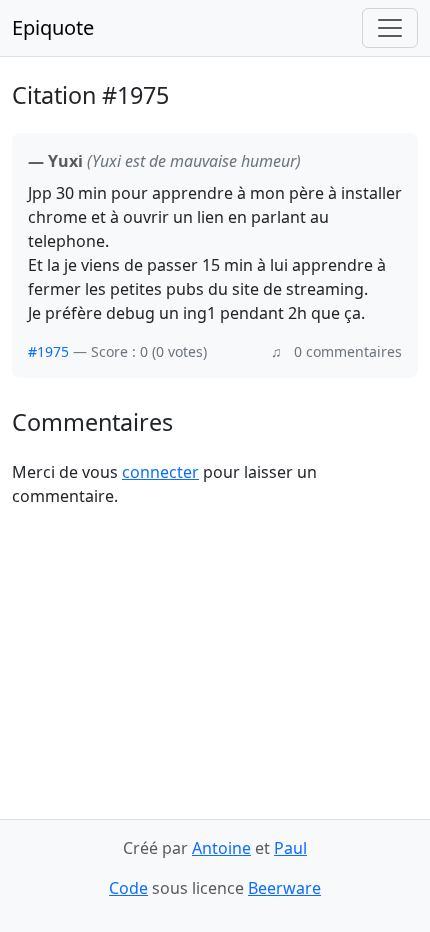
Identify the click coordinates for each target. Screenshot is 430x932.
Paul (290, 848)
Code (128, 888)
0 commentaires (348, 351)
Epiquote (53, 27)
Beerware (284, 888)
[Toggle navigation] (390, 28)
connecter (160, 472)
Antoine (221, 848)
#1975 (48, 351)
